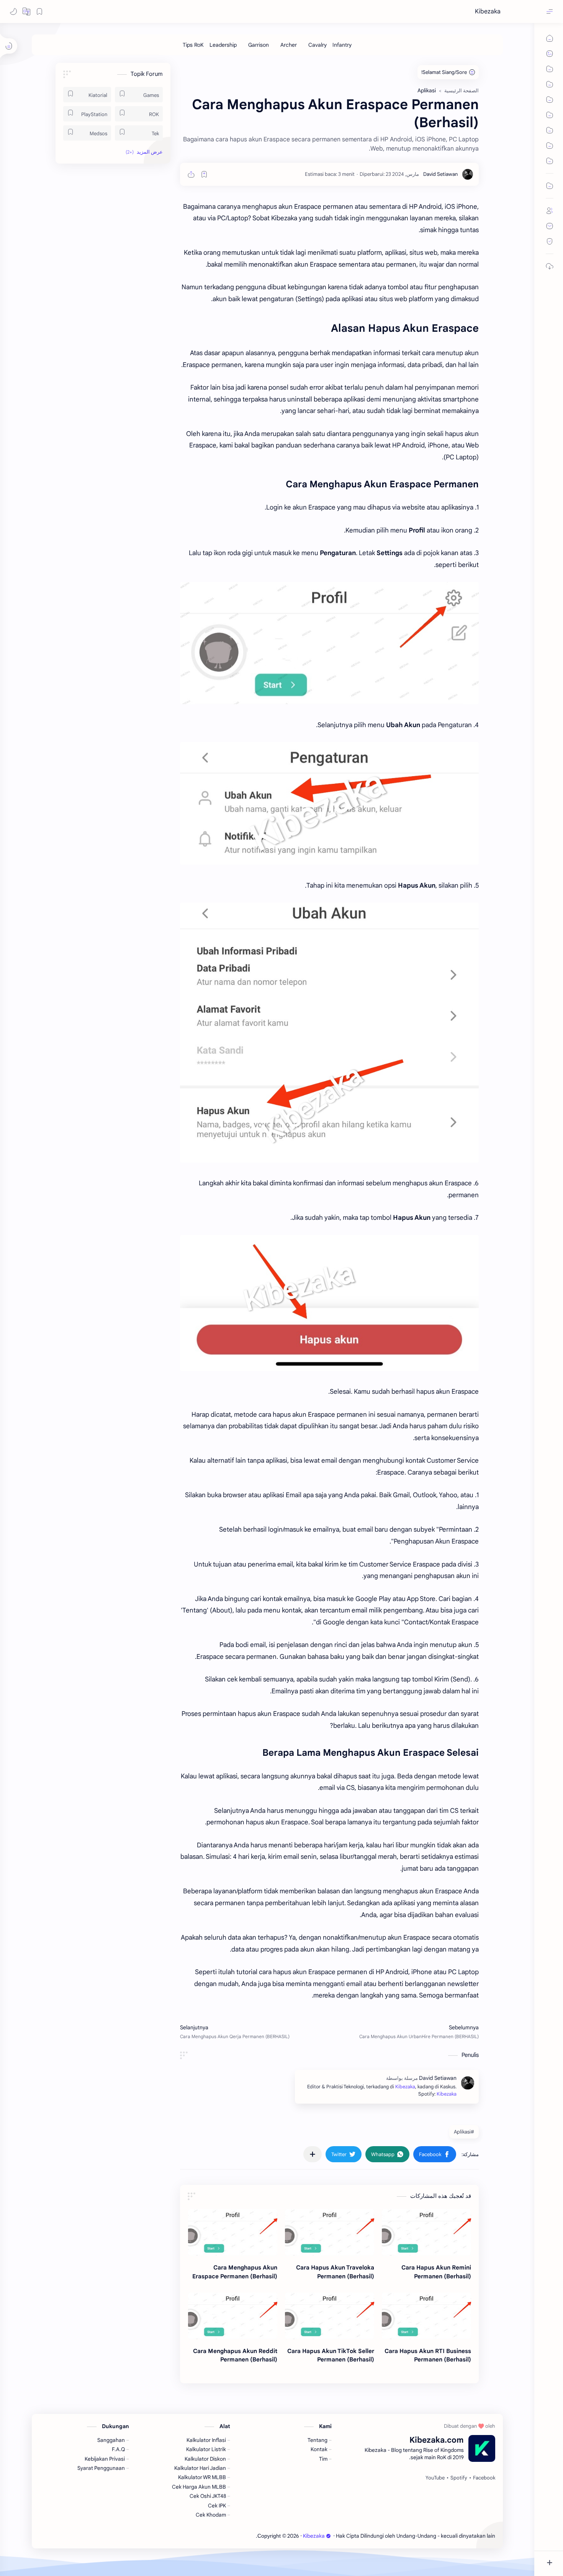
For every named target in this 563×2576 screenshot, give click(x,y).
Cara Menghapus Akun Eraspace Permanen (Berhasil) (235, 2272)
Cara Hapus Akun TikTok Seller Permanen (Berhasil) (331, 2355)
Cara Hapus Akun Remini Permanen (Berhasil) (436, 2272)
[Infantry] (342, 45)
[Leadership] (223, 45)
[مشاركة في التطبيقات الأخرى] (313, 2154)
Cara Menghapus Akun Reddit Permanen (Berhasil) (235, 2355)
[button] (26, 11)
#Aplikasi (464, 2132)
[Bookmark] (39, 11)
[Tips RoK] (193, 45)
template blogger (235, 2536)
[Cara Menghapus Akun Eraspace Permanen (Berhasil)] (233, 2232)
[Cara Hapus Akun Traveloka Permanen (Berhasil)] (330, 2232)
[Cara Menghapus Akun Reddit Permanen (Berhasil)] (233, 2316)
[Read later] (204, 174)
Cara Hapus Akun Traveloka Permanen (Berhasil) (335, 2272)
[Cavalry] (318, 45)
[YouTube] (435, 2478)
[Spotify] (459, 2478)
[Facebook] (484, 2478)
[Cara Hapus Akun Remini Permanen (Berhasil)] (426, 2232)
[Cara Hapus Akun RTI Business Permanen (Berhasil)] (426, 2316)
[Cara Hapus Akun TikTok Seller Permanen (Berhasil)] (330, 2316)
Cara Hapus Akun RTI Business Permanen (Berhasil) (428, 2355)
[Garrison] (259, 45)
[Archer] (289, 45)
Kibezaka (488, 11)
